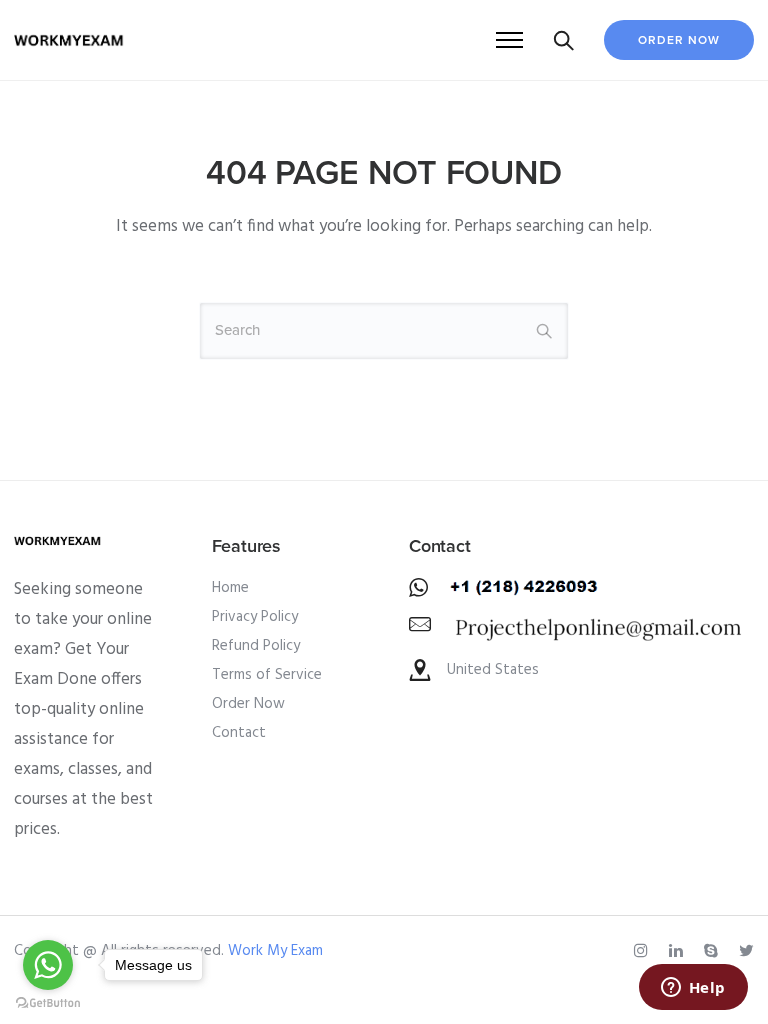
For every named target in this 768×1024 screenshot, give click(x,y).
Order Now (679, 40)
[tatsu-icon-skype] (714, 951)
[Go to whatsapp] (48, 965)
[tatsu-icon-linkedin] (679, 951)
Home (230, 588)
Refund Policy (256, 646)
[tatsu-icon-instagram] (644, 951)
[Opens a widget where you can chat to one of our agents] (693, 989)
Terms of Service (267, 675)
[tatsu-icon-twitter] (746, 951)
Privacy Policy (255, 617)
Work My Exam (275, 951)
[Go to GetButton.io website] (48, 1003)
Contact (239, 733)
